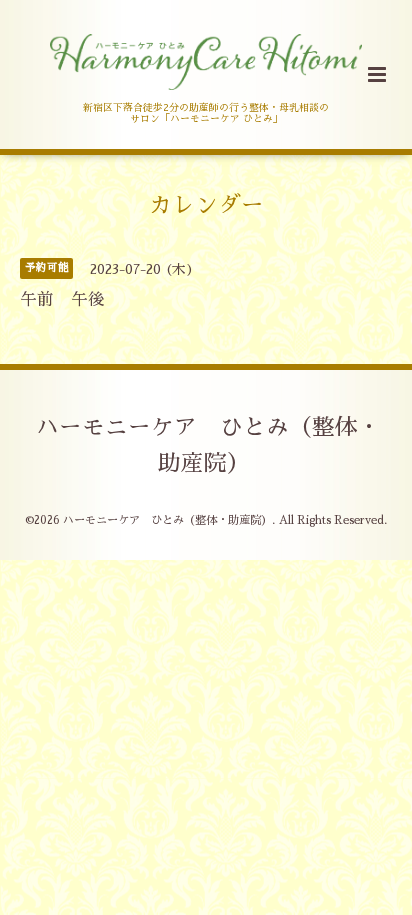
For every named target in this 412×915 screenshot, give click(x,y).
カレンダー (206, 205)
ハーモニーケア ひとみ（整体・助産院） (208, 445)
